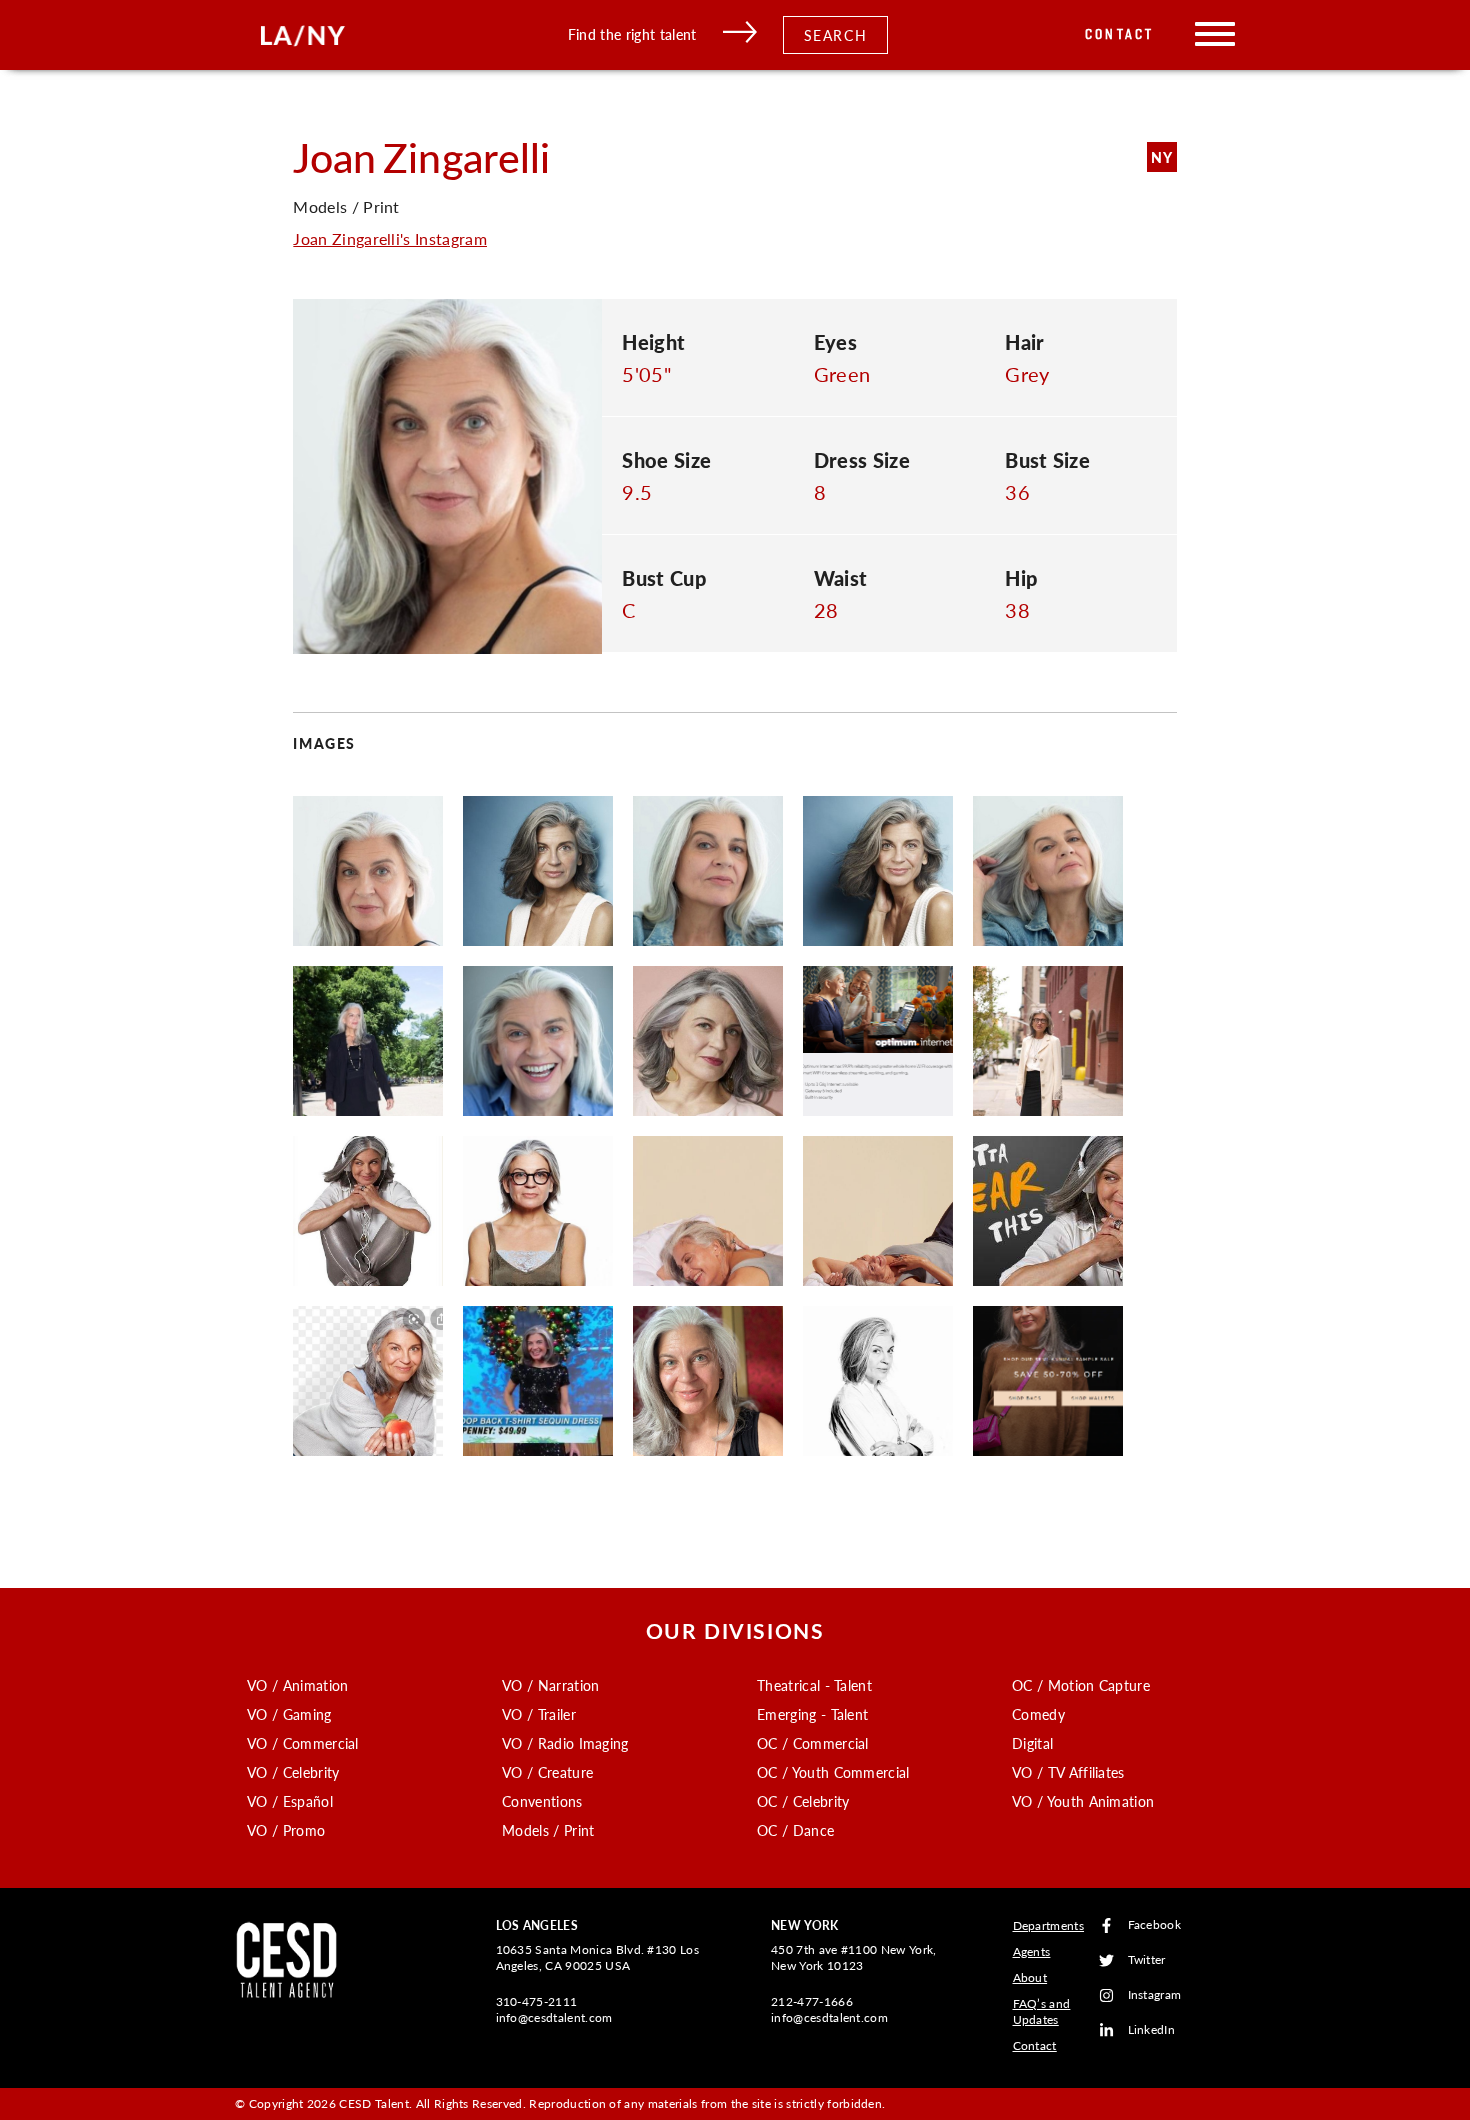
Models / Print (548, 1830)
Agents (1032, 1951)
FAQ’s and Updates (1042, 2011)
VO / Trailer (539, 1714)
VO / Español (290, 1801)
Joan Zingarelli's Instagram (390, 238)
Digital (1032, 1743)
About (1030, 1977)
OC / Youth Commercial (833, 1772)
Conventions (542, 1801)
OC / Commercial (813, 1743)
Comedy (1038, 1714)
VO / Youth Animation (1083, 1801)
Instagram (1155, 1995)
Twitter (1147, 1960)
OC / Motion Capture (1081, 1685)
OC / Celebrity (803, 1801)
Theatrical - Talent (814, 1685)
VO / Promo (286, 1830)
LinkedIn (1152, 2030)
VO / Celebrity (293, 1772)
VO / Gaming (289, 1714)
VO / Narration (550, 1685)
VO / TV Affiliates (1068, 1772)
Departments (1049, 1925)
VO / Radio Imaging (565, 1743)
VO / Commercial (303, 1743)
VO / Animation (297, 1685)
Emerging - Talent (812, 1714)
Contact (1119, 34)
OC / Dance (795, 1830)
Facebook (1155, 1925)
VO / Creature (547, 1772)
